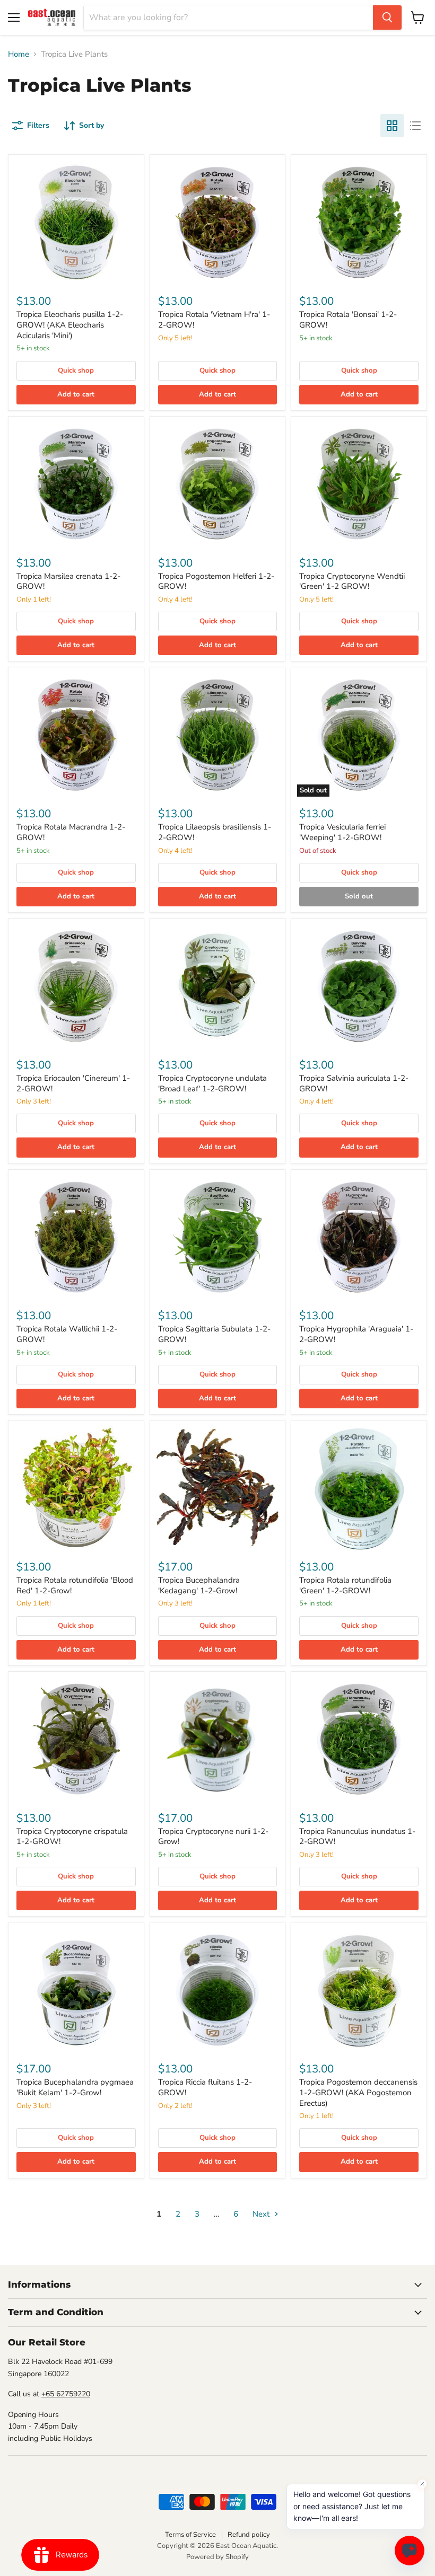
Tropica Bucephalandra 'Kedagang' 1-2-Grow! (199, 1585)
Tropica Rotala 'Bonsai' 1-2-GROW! (348, 320)
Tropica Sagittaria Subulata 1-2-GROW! (214, 1334)
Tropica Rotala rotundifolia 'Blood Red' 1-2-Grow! (75, 1585)
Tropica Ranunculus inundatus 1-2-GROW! (357, 1837)
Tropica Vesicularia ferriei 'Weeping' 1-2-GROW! (342, 832)
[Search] (387, 17)
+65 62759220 (66, 2394)
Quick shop (76, 370)
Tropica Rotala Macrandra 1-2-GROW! (71, 832)
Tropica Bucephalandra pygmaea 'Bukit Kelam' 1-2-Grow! (75, 2087)
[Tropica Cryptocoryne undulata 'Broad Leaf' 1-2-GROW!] (218, 986)
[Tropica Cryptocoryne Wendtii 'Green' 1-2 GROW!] (359, 484)
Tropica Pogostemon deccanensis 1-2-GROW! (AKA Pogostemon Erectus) (358, 2092)
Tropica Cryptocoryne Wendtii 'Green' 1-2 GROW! (352, 581)
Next (262, 2214)
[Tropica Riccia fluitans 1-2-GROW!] (218, 1990)
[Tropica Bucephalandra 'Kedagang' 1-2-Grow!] (218, 1488)
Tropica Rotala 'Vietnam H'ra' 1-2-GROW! (214, 320)
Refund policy (249, 2535)
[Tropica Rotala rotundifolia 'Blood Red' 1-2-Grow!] (76, 1488)
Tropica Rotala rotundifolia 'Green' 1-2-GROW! (345, 1585)
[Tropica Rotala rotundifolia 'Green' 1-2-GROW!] (359, 1488)
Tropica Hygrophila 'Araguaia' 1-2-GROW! (356, 1334)
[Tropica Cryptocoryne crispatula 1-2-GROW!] (76, 1739)
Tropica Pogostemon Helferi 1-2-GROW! (216, 581)
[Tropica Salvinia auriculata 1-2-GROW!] (359, 986)
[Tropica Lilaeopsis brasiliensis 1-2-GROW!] (218, 735)
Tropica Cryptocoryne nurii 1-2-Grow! (213, 1837)
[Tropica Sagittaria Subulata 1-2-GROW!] (218, 1237)
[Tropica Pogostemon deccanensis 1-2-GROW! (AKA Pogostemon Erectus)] (359, 1990)
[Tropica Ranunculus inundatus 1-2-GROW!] (359, 1739)
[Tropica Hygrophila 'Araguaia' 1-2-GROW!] (359, 1237)
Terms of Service (190, 2535)
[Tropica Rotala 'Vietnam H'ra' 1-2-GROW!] (218, 222)
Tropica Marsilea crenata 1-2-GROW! (68, 581)
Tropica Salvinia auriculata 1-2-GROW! (354, 1083)
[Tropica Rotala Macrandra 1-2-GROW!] (76, 735)
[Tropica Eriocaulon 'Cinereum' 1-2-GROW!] (76, 986)
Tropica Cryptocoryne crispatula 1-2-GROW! (72, 1837)
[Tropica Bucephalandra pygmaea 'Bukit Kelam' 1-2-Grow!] (76, 1990)
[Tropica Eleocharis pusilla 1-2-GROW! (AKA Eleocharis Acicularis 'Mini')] (76, 222)
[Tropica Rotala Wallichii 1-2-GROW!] (76, 1237)
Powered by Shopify (217, 2557)
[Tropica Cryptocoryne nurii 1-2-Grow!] (218, 1739)
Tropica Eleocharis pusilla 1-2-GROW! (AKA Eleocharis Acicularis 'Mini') (70, 325)
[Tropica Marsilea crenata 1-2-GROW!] (76, 484)
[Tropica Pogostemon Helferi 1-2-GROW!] (218, 484)
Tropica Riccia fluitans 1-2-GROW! (205, 2087)
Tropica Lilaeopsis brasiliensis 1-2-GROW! (215, 832)
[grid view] (392, 126)
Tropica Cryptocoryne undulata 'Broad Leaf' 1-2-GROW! (212, 1083)
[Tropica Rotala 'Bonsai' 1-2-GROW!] (359, 222)
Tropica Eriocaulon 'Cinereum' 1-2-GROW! (73, 1083)
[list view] (415, 126)
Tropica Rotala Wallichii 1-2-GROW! (67, 1334)
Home (19, 54)
